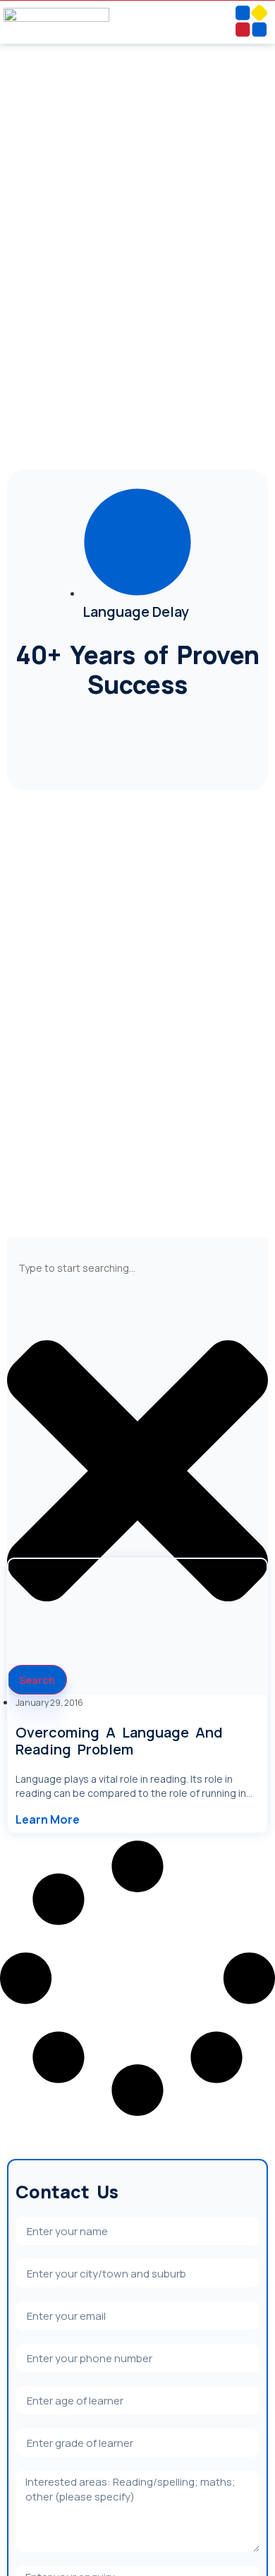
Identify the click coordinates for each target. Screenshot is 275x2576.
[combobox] (137, 1268)
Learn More (48, 1819)
